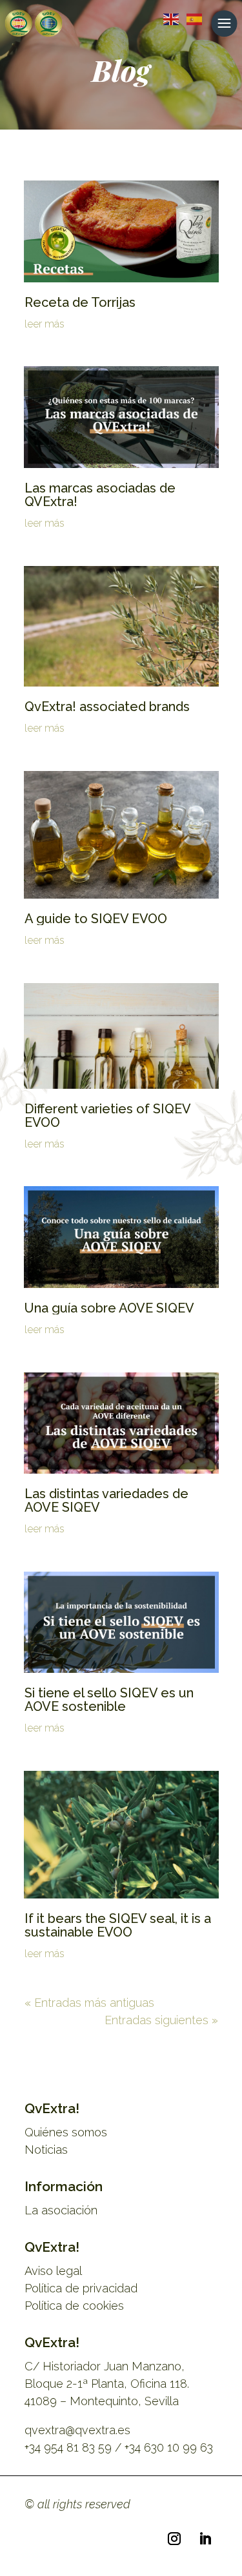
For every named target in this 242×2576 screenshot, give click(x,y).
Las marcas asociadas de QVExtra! (100, 495)
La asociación (61, 2210)
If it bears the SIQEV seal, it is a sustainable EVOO (118, 1925)
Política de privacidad (81, 2288)
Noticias (46, 2150)
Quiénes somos (66, 2132)
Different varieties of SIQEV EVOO (107, 1116)
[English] (168, 18)
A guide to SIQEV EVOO (96, 919)
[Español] (192, 18)
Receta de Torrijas (80, 302)
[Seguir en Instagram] (174, 2539)
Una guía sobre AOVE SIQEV (109, 1308)
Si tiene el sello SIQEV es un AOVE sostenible (109, 1700)
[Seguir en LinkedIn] (205, 2539)
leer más (45, 324)
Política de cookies (74, 2306)
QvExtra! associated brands (107, 707)
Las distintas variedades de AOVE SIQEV (106, 1500)
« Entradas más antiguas (89, 2003)
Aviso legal (53, 2271)
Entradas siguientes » (161, 2020)
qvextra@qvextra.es (77, 2430)
